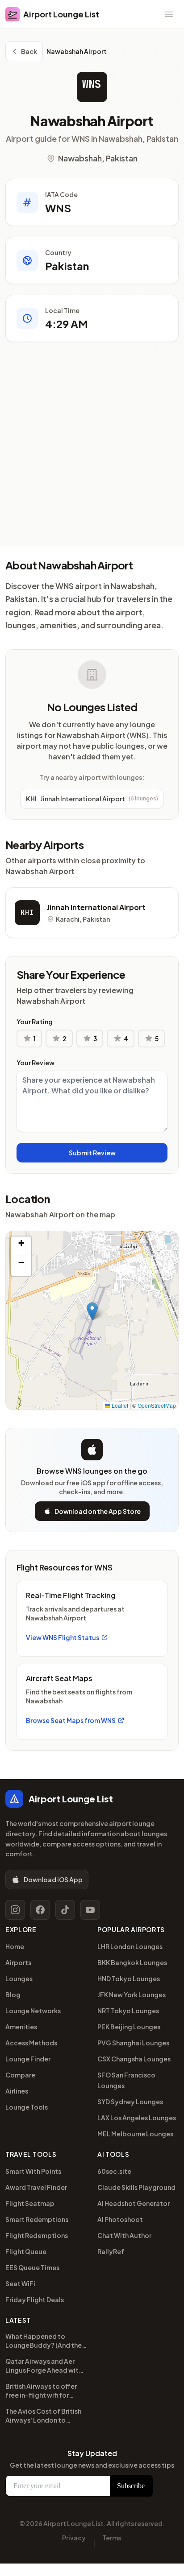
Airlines (17, 2091)
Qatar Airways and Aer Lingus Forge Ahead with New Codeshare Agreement (44, 2367)
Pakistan (67, 266)
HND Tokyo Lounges (129, 1978)
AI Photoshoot (120, 2219)
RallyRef (111, 2251)
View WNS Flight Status (63, 1637)
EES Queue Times (32, 2267)
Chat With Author (124, 2235)
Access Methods (31, 2043)
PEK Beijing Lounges (129, 2027)
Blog (13, 1995)
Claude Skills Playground (136, 2187)
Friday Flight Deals (35, 2300)
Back (29, 51)
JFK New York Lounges (132, 1995)
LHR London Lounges (130, 1946)
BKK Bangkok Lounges (132, 1962)
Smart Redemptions (37, 2219)
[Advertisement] (92, 451)
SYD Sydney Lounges (130, 2102)
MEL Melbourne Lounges (135, 2134)
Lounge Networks (33, 2011)
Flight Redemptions (37, 2235)
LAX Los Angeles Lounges (137, 2118)
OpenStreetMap (157, 1405)
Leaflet (119, 1405)
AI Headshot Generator (134, 2203)
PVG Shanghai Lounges (133, 2043)
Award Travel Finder (36, 2187)
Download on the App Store (98, 1511)
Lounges (19, 1978)
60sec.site (114, 2171)
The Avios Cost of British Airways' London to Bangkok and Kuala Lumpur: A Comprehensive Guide (43, 2417)
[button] (92, 1311)
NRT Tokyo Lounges (128, 2011)
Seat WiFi (20, 2283)
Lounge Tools (27, 2107)
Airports (18, 1962)
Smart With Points (33, 2171)
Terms (112, 2538)
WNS (92, 84)
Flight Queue (26, 2251)
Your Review (36, 1063)
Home (15, 1946)
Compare (20, 2075)
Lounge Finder (28, 2059)
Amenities (21, 2027)
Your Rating (35, 1022)
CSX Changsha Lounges (134, 2059)
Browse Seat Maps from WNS (71, 1720)
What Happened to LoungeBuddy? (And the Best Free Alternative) (44, 2342)
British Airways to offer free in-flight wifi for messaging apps (41, 2392)
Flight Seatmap (30, 2203)
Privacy (74, 2538)
